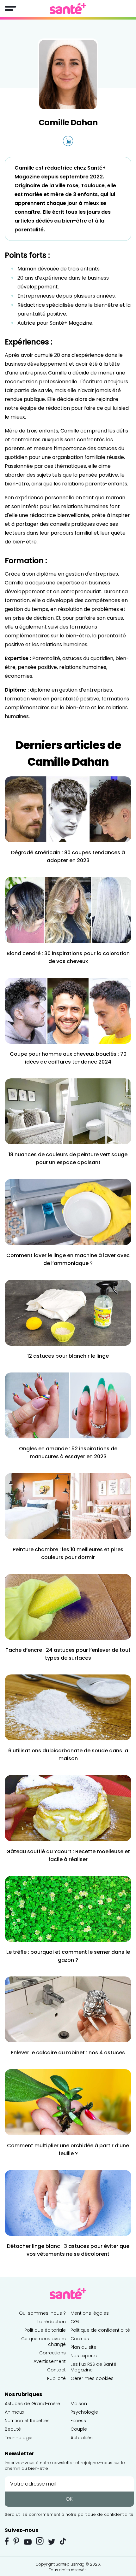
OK (69, 2499)
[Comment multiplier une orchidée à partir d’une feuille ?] (68, 2102)
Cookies (80, 2339)
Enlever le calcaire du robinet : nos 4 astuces (68, 2053)
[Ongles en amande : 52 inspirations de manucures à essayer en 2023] (68, 1405)
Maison (79, 2404)
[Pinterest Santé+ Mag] (16, 2541)
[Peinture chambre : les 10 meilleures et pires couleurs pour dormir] (68, 1506)
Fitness (78, 2421)
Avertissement (50, 2361)
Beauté (13, 2429)
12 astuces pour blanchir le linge (68, 1356)
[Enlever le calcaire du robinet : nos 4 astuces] (68, 2009)
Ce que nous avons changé (43, 2341)
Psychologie (84, 2412)
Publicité (56, 2378)
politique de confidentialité (106, 2514)
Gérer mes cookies (92, 2378)
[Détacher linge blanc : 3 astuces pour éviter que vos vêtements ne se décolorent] (68, 2203)
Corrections (53, 2353)
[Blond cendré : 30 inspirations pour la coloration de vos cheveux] (68, 910)
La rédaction (52, 2322)
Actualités (82, 2438)
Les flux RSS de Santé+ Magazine (95, 2367)
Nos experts (84, 2356)
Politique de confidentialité (100, 2330)
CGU (76, 2322)
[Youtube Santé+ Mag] (28, 2542)
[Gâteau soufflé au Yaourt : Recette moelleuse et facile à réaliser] (68, 1808)
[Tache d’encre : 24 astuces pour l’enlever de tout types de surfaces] (68, 1607)
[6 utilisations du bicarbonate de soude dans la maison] (68, 1707)
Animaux (14, 2412)
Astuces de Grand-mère (32, 2404)
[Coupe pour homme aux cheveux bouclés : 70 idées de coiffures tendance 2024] (68, 1010)
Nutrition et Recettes (27, 2421)
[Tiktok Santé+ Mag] (63, 2541)
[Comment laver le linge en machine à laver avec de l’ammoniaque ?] (68, 1212)
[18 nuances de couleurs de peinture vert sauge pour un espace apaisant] (68, 1111)
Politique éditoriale (45, 2330)
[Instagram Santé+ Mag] (40, 2541)
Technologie (19, 2438)
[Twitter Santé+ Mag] (52, 2542)
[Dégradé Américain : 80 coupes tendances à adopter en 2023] (68, 809)
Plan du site (83, 2347)
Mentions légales (90, 2313)
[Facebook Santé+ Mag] (7, 2541)
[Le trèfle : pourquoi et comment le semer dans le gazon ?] (68, 1909)
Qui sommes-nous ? (42, 2313)
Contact (56, 2370)
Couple (79, 2429)
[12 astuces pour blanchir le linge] (68, 1312)
